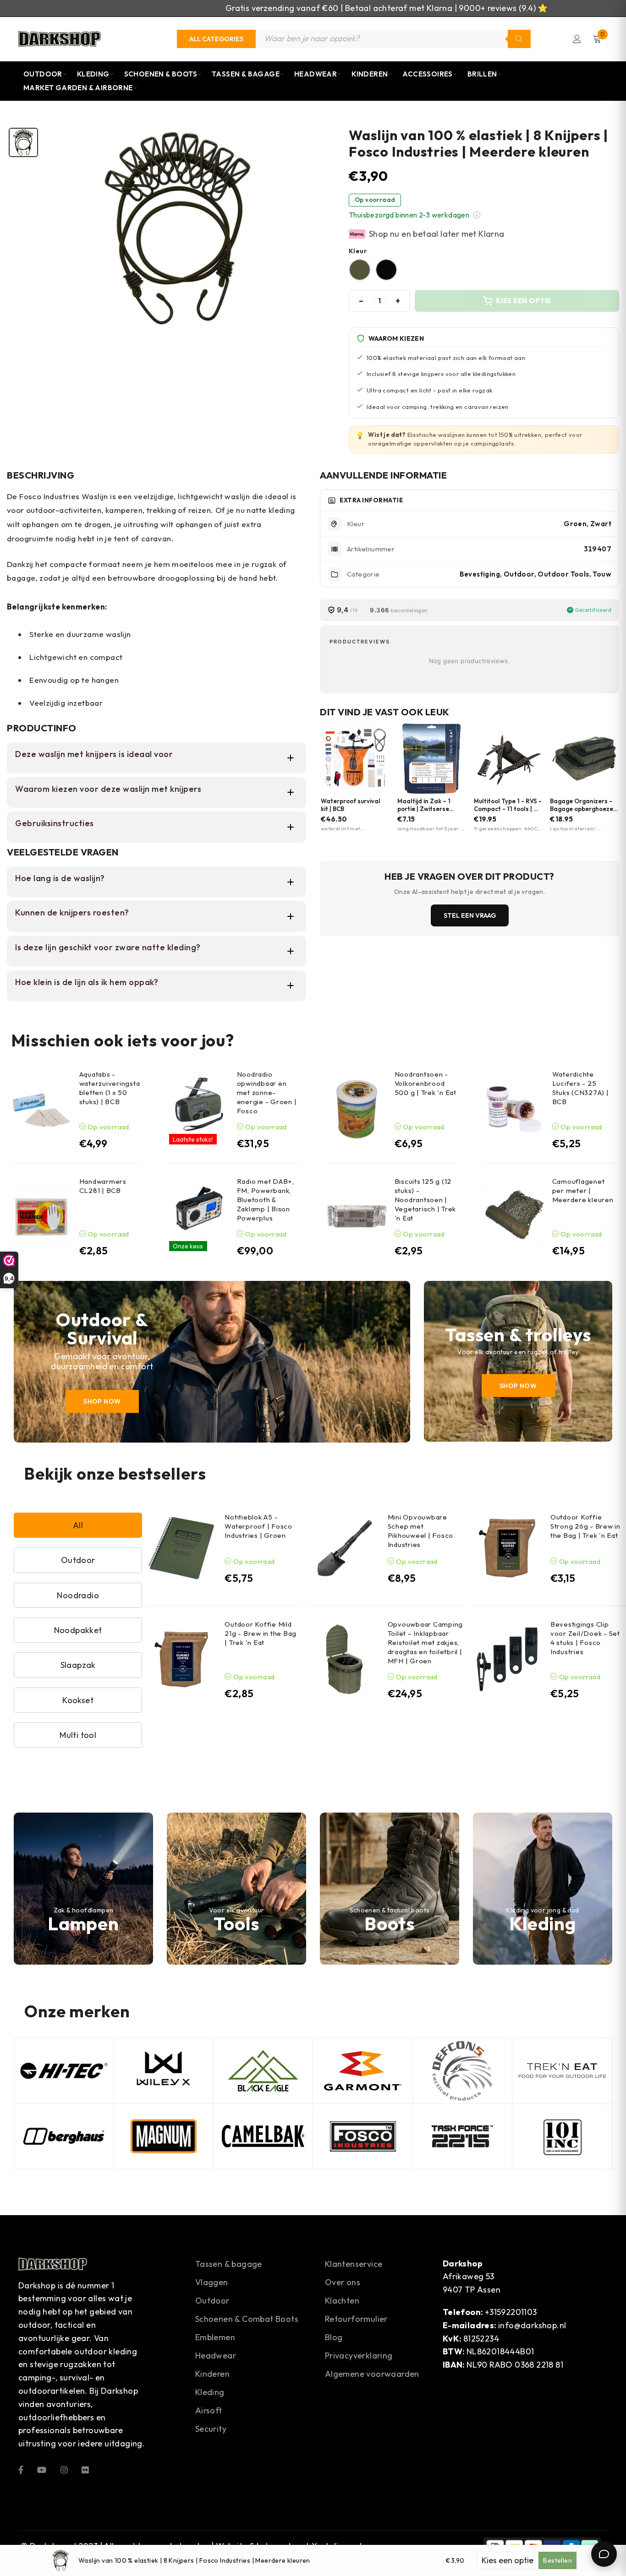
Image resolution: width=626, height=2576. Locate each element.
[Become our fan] (21, 2469)
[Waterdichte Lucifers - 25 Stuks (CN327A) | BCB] (514, 1109)
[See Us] (64, 2469)
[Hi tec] (64, 2071)
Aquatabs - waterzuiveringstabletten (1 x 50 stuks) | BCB (110, 1088)
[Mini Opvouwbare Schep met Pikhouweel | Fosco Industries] (344, 1548)
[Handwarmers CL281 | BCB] (41, 1217)
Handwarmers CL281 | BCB (103, 1186)
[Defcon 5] (462, 2071)
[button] (477, 215)
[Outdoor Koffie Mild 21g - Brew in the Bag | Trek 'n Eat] (181, 1659)
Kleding (93, 74)
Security (211, 2429)
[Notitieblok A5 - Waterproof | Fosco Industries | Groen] (181, 1548)
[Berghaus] (64, 2136)
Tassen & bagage (229, 2264)
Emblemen (215, 2337)
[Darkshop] (60, 39)
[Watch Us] (42, 2469)
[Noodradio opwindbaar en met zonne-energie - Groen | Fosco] (199, 1104)
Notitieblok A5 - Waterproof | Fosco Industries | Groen (258, 1526)
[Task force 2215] (462, 2136)
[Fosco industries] (362, 2136)
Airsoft (209, 2410)
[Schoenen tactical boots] (390, 1889)
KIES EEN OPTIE (524, 301)
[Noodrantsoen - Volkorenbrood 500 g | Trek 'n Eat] (357, 1109)
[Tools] (236, 1889)
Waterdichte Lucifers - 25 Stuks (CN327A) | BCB (581, 1088)
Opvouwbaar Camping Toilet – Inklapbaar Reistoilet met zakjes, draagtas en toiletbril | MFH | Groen (426, 1642)
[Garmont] (362, 2071)
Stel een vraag (470, 915)
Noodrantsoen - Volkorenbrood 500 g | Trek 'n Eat (426, 1083)
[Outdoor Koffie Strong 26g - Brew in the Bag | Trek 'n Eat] (507, 1548)
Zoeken (519, 39)
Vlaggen (212, 2282)
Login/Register (577, 39)
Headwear (316, 74)
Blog (334, 2337)
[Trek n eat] (562, 2071)
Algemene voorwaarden (372, 2374)
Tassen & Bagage (246, 74)
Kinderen (370, 74)
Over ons (343, 2282)
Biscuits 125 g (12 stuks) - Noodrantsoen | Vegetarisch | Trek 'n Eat (426, 1200)
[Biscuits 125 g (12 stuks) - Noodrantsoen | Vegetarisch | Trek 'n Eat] (357, 1217)
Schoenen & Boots (161, 74)
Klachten (342, 2301)
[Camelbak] (263, 2136)
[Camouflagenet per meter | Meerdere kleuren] (514, 1217)
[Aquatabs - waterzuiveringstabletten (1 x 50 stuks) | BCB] (41, 1109)
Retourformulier (356, 2319)
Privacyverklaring (359, 2355)
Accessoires (427, 74)
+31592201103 (511, 2312)
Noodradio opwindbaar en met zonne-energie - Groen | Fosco (267, 1092)
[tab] (23, 142)
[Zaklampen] (83, 1889)
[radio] (360, 270)
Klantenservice (354, 2264)
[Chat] (604, 2554)
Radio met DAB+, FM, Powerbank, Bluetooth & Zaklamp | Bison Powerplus (266, 1200)
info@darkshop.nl (532, 2325)
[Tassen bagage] (518, 1361)
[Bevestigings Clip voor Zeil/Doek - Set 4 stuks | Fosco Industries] (507, 1659)
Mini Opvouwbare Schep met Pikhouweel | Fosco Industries (421, 1531)
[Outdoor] (212, 1362)
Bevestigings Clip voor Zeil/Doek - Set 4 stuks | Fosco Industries (585, 1638)
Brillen (482, 74)
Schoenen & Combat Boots (247, 2319)
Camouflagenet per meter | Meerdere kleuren (583, 1190)
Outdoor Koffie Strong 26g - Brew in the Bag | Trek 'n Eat (585, 1526)
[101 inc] (562, 2136)
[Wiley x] (163, 2071)
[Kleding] (543, 1889)
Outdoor (43, 74)
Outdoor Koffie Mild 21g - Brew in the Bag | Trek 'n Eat (261, 1633)
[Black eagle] (263, 2071)
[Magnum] (163, 2136)
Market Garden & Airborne (78, 88)
